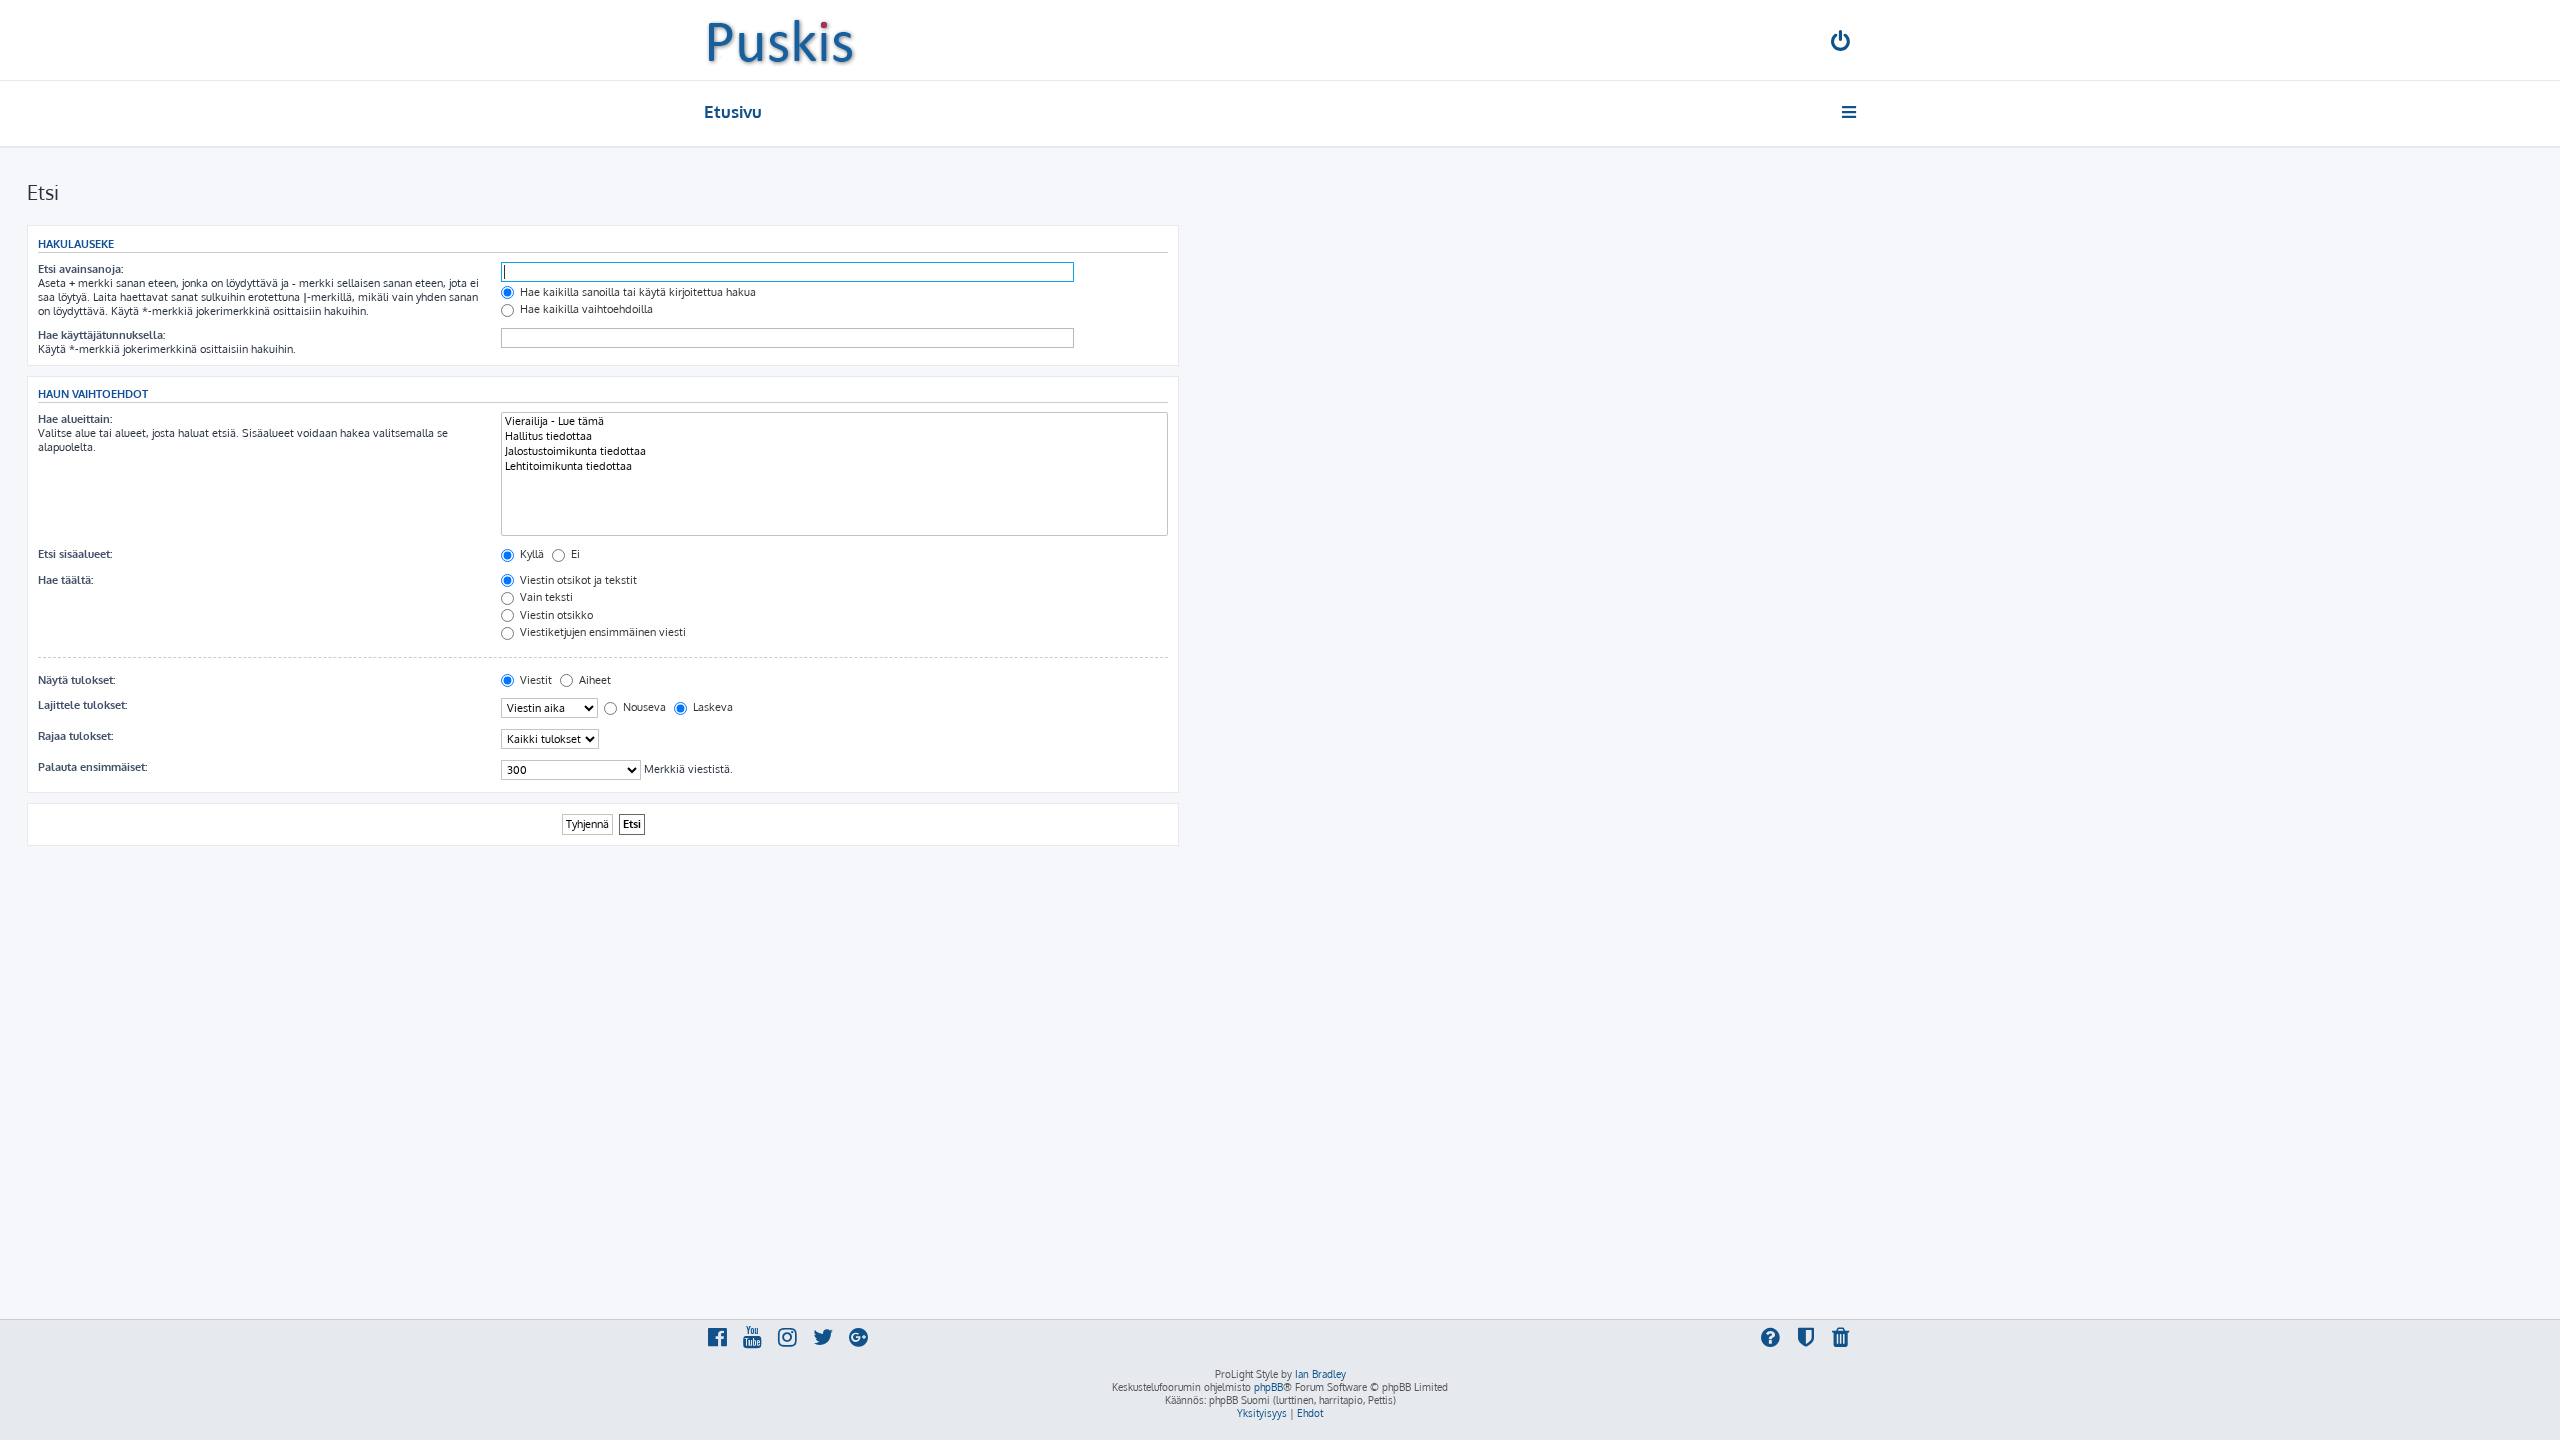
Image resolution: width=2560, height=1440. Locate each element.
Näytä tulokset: (76, 680)
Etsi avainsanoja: (80, 269)
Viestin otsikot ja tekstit (577, 580)
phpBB (1268, 1387)
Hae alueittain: (75, 419)
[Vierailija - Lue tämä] (834, 421)
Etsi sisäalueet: (75, 554)
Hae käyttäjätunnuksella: (101, 335)
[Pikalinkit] (1850, 112)
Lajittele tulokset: (82, 705)
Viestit (534, 680)
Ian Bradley (1320, 1374)
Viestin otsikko (555, 615)
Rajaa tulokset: (75, 736)
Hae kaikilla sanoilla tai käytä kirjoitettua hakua (636, 292)
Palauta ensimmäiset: (92, 767)
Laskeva (711, 707)
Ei (574, 554)
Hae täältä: (65, 580)
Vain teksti (545, 597)
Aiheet (593, 680)
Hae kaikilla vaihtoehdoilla (585, 309)
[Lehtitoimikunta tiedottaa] (834, 466)
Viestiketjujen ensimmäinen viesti (601, 632)
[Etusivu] (780, 40)
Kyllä (530, 554)
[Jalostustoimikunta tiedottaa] (834, 451)
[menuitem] (1842, 43)
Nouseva (643, 707)
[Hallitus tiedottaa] (834, 436)
